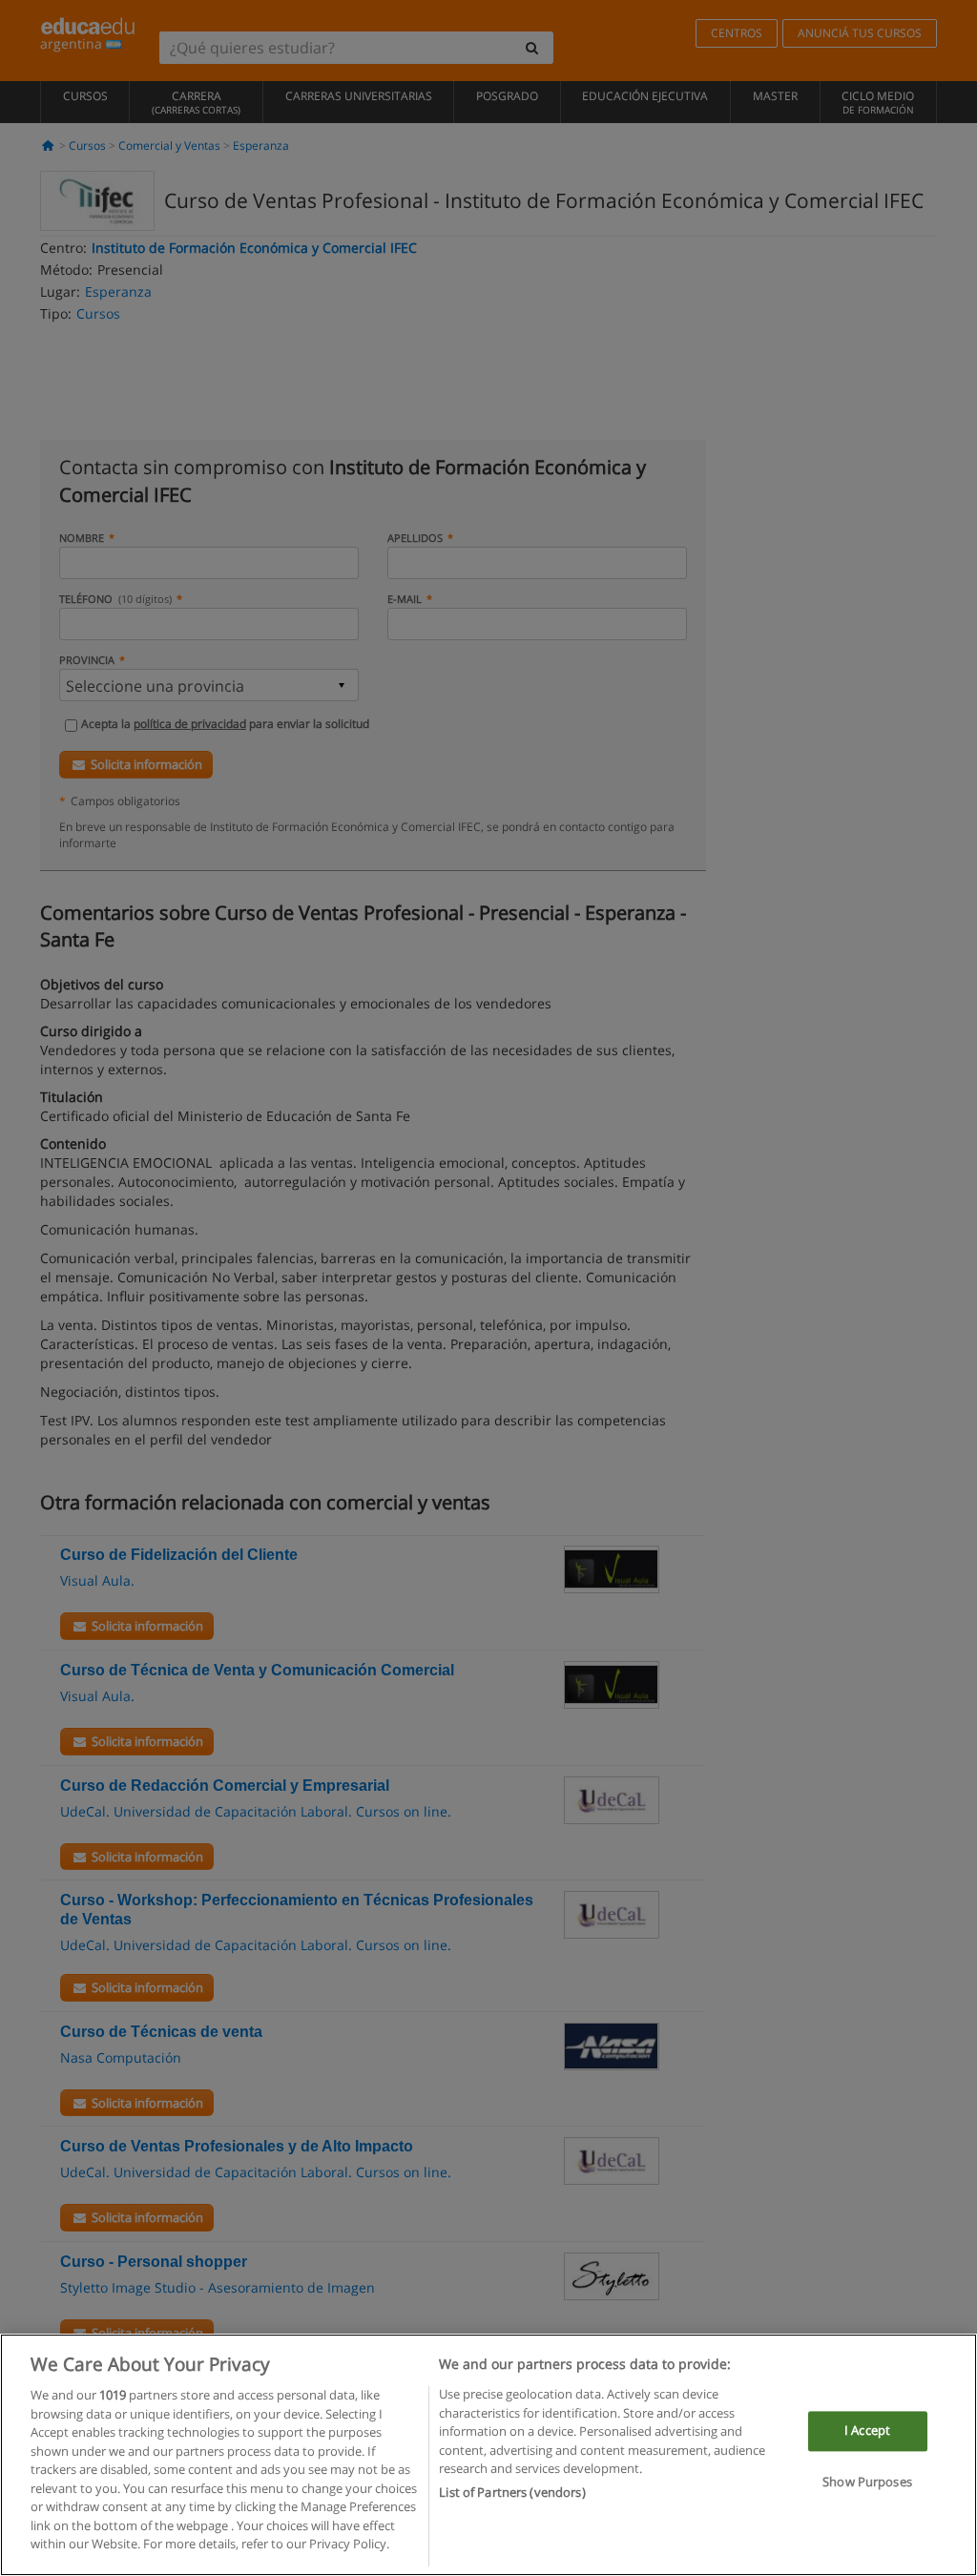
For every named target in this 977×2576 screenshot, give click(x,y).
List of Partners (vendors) (512, 2492)
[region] (488, 2455)
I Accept (867, 2431)
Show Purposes (867, 2482)
